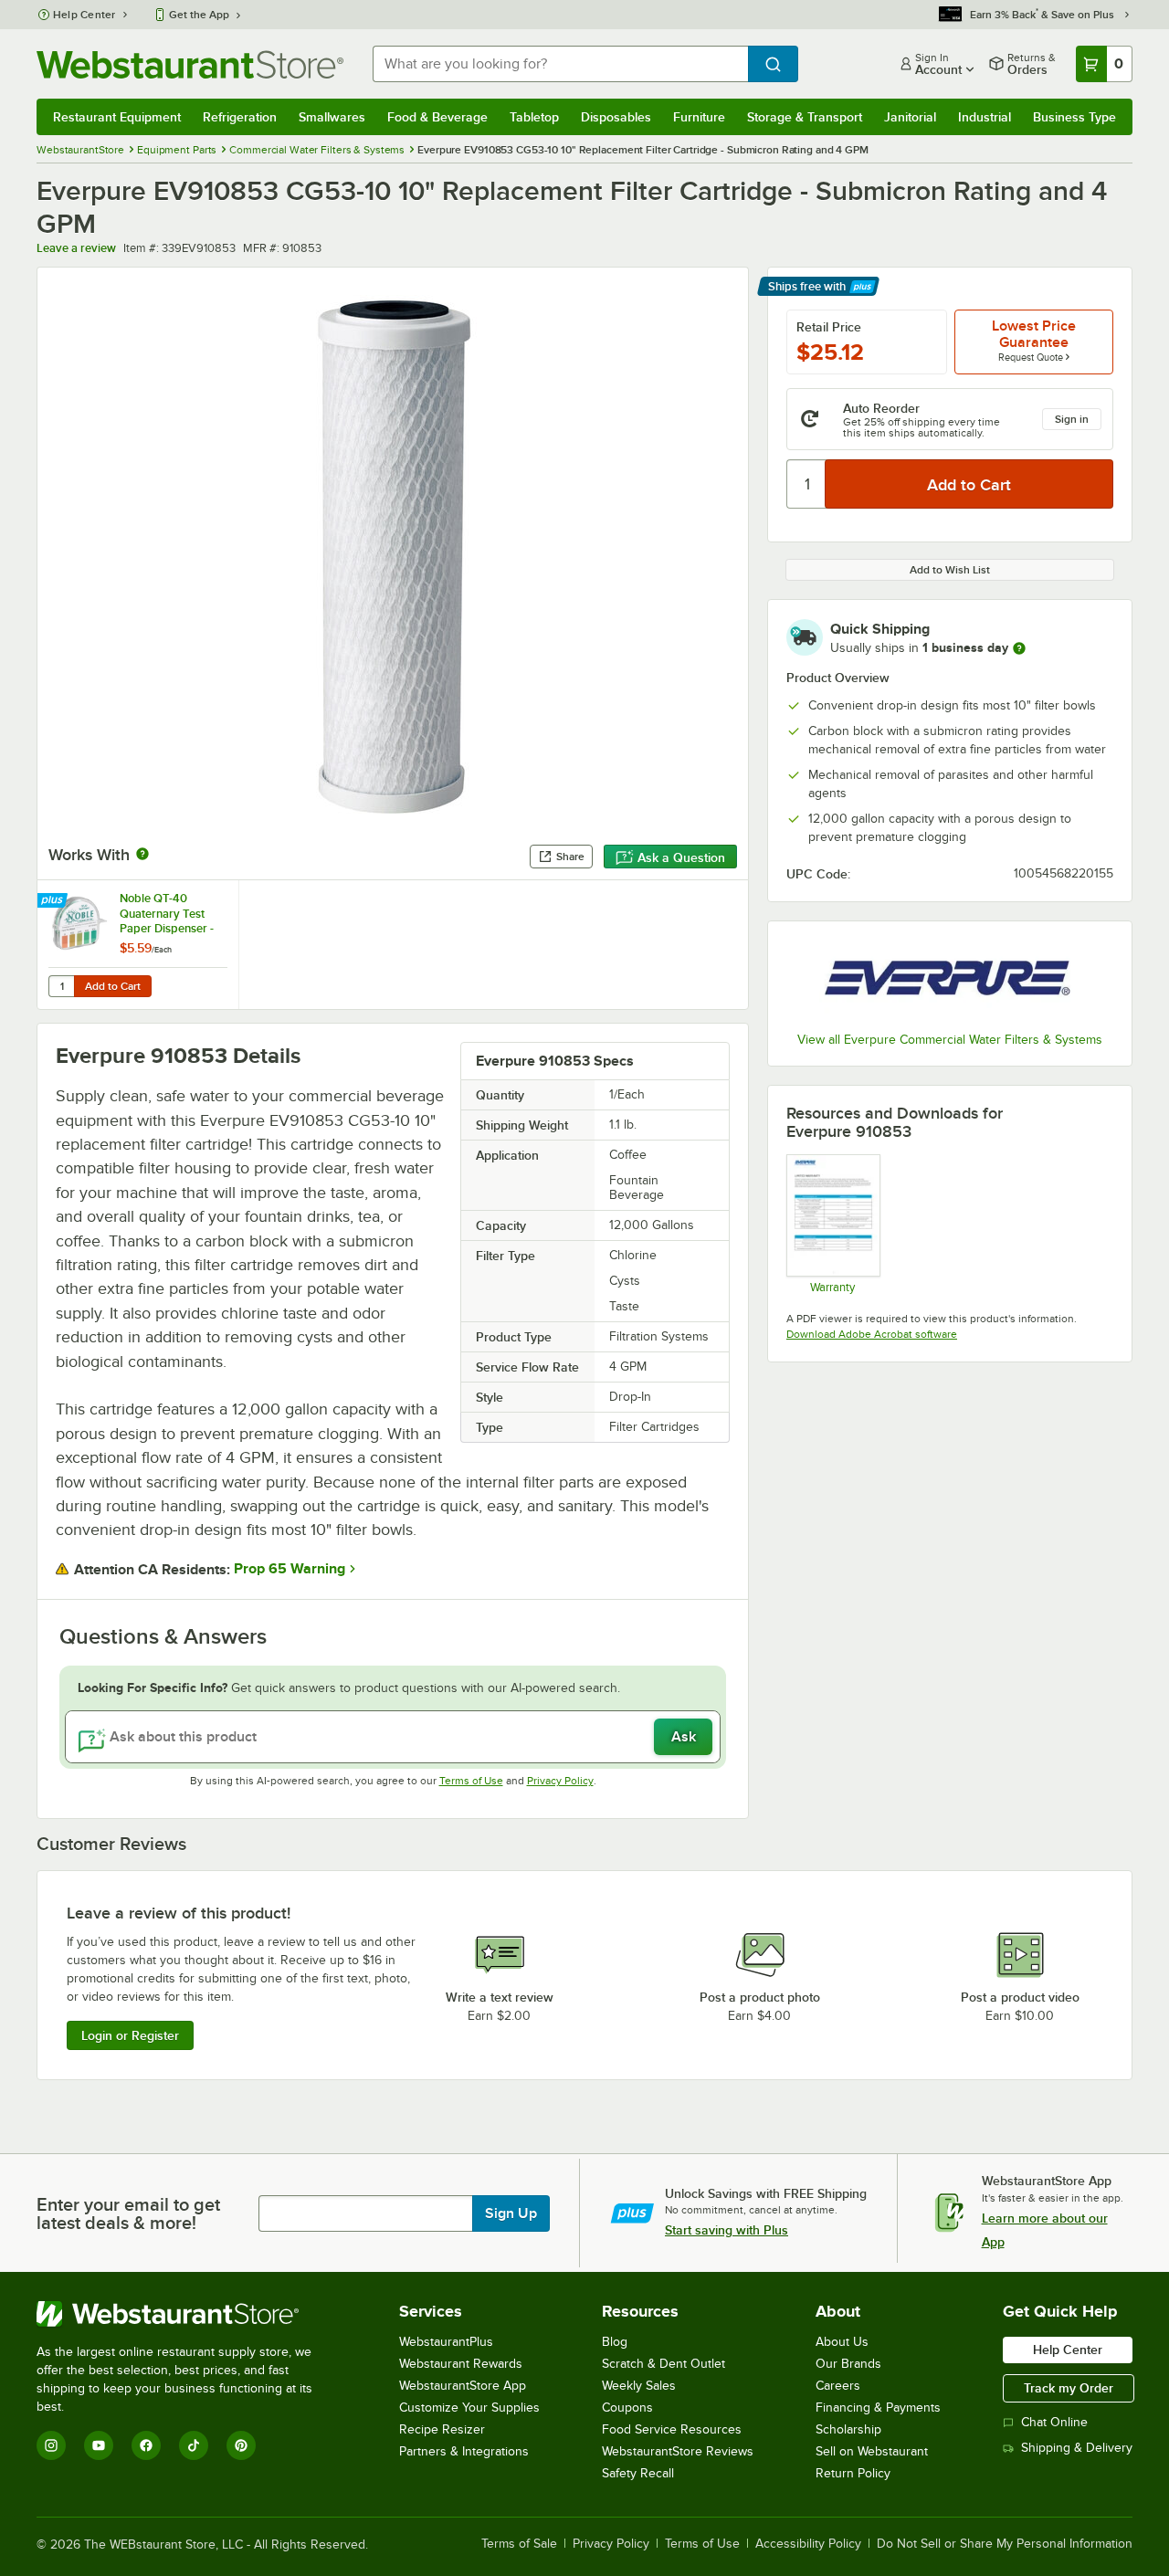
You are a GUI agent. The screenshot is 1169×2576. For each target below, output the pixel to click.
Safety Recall (638, 2473)
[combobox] (560, 64)
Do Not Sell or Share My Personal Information (1005, 2544)
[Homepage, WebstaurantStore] (190, 64)
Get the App (199, 15)
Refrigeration (240, 117)
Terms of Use (471, 1781)
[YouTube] (99, 2445)
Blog (615, 2342)
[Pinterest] (241, 2445)
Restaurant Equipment (117, 117)
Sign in (1072, 419)
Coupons (627, 2408)
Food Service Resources (672, 2429)
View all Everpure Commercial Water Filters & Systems (950, 1040)
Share (570, 857)
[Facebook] (146, 2445)
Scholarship (848, 2429)
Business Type (1074, 117)
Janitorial (910, 117)
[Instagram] (51, 2445)
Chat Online (1054, 2422)
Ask (684, 1737)
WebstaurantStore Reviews (678, 2451)
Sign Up (511, 2213)
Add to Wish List (950, 570)
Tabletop (534, 117)
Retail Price (829, 327)
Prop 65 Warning (290, 1569)
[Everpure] (950, 979)
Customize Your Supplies (469, 2408)
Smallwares (332, 117)
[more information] (1019, 648)
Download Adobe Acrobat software (872, 1334)
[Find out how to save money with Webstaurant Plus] (54, 901)
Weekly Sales (639, 2386)
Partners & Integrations (464, 2451)
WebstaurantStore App (463, 2386)
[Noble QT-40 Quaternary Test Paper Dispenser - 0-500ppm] (138, 945)
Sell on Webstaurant (872, 2451)
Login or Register (130, 2035)
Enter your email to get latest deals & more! (128, 2213)
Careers (838, 2386)
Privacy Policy (560, 1781)
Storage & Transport (805, 117)
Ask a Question (681, 857)
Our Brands (848, 2364)
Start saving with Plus (727, 2230)
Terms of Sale (519, 2544)
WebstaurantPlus (446, 2342)
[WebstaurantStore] (187, 2314)
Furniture (699, 117)
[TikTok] (194, 2445)
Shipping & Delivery (1077, 2448)
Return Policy (853, 2473)
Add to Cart (113, 986)
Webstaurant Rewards (461, 2364)
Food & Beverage (437, 117)
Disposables (616, 117)
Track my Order (1069, 2388)
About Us (842, 2342)
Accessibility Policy (808, 2544)
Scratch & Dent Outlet (663, 2364)
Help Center (84, 15)
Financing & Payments (878, 2408)
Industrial (985, 117)
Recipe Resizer (442, 2429)
